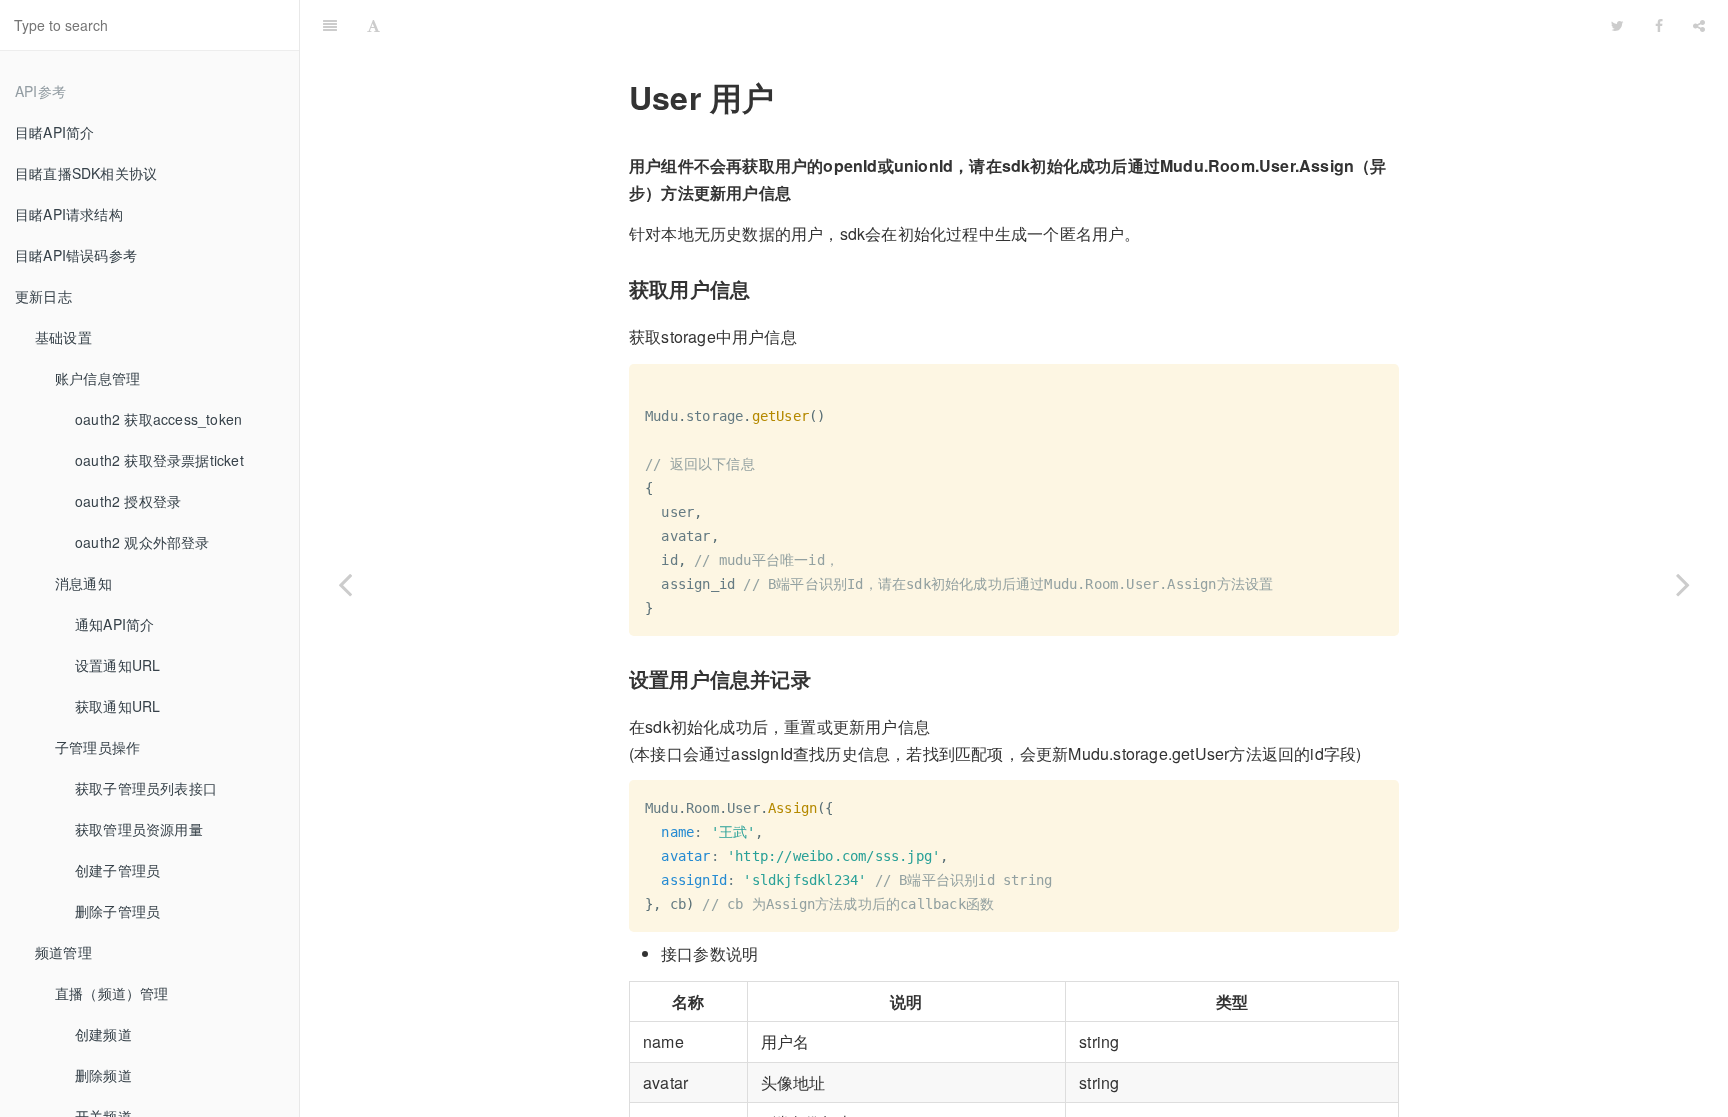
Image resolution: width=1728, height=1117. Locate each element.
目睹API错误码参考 (76, 255)
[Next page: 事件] (1683, 583)
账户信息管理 (97, 378)
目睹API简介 (54, 132)
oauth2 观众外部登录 (142, 542)
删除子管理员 (117, 911)
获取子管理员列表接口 (146, 788)
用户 (996, 24)
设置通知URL (117, 665)
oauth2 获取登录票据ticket (159, 460)
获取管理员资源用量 (139, 829)
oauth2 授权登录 (128, 501)
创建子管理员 (117, 870)
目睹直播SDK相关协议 (86, 173)
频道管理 (63, 952)
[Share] (1699, 25)
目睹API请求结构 (69, 214)
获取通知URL (117, 706)
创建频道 (103, 1034)
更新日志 (43, 296)
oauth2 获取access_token (158, 419)
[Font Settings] (373, 25)
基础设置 (63, 337)
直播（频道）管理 (112, 993)
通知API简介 (114, 624)
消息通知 (83, 583)
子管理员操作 (97, 747)
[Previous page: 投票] (345, 583)
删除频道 (103, 1075)
